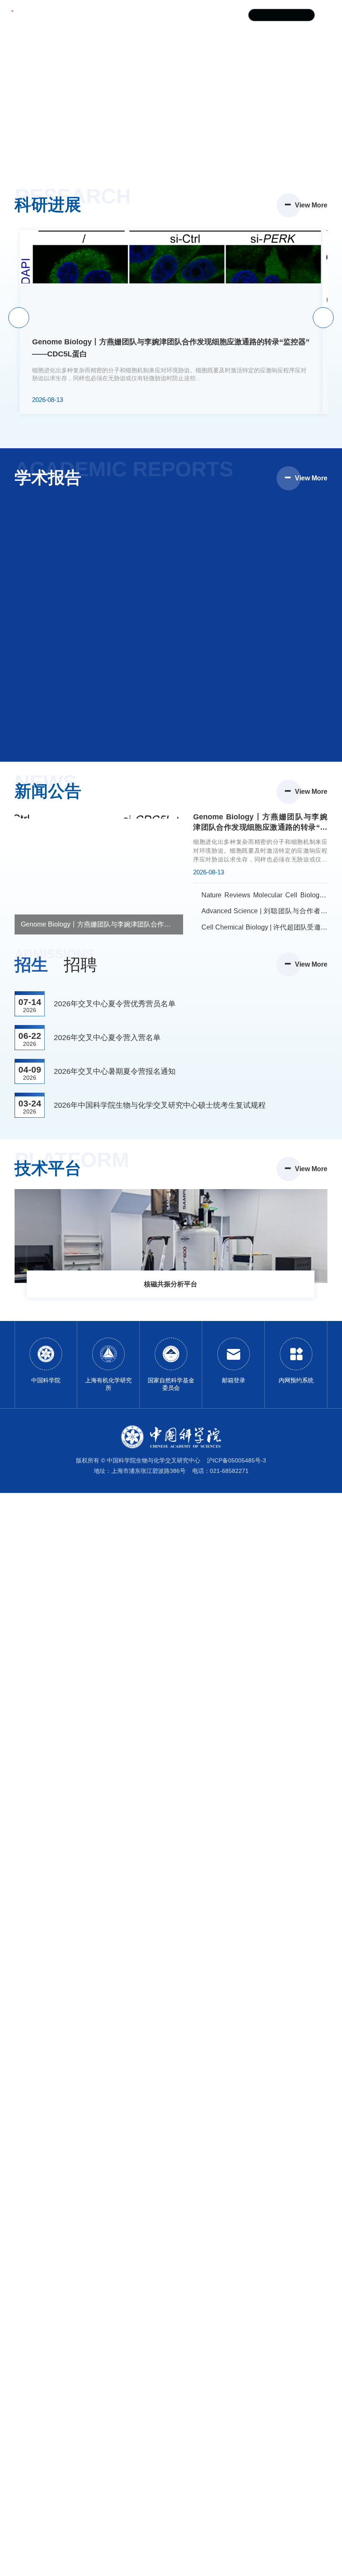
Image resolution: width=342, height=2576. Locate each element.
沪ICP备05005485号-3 (236, 1460)
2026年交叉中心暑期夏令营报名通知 (115, 1071)
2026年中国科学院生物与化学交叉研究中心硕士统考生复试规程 (160, 1105)
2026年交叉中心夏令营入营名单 (107, 1038)
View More (311, 205)
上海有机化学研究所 (181, 15)
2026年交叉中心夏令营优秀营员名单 (115, 1004)
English (232, 15)
